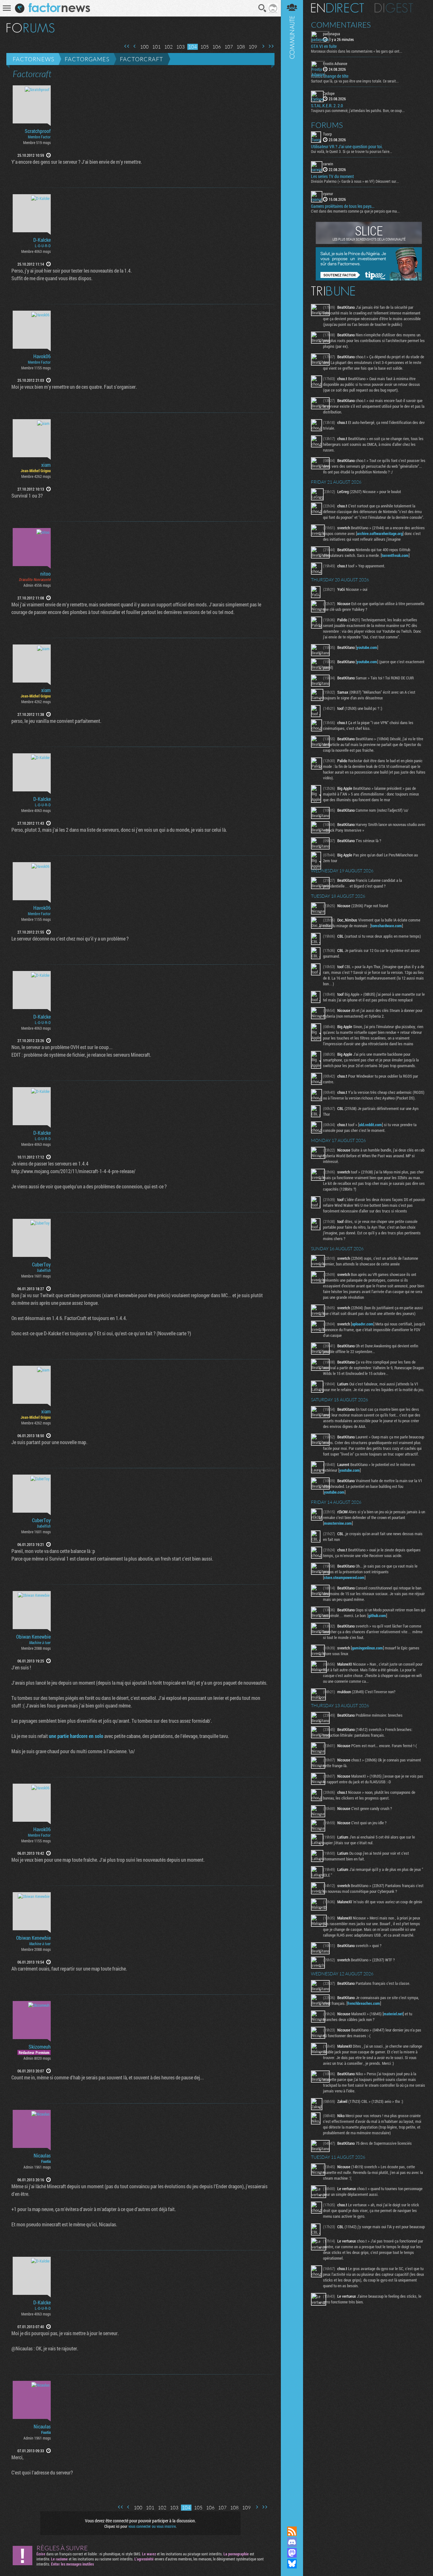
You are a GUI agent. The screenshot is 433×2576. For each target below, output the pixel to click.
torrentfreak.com (395, 555)
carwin (328, 164)
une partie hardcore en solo (76, 1736)
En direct (337, 8)
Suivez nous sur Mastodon (292, 2553)
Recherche (262, 8)
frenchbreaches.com (364, 2003)
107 (229, 47)
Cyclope (329, 93)
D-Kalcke (42, 240)
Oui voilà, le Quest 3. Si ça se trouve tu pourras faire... (352, 151)
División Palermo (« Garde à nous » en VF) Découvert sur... (355, 181)
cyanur (328, 194)
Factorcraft (142, 59)
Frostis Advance (335, 63)
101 (156, 47)
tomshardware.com (387, 926)
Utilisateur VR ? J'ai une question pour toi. (347, 147)
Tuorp (327, 134)
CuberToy (41, 1265)
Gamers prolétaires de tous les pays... (343, 206)
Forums (327, 125)
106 (217, 47)
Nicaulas (42, 2156)
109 (253, 47)
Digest (394, 8)
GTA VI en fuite (324, 46)
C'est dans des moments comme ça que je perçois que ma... (355, 211)
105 (205, 47)
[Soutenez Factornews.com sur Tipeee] (369, 279)
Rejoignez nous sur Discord (292, 2542)
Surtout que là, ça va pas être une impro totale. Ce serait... (355, 81)
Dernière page (271, 46)
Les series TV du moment (332, 176)
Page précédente (135, 46)
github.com (377, 1615)
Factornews (33, 59)
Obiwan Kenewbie (33, 1637)
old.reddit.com (371, 1125)
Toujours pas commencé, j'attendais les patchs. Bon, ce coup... (358, 110)
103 (181, 47)
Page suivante (263, 46)
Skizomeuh (40, 2047)
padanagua (332, 34)
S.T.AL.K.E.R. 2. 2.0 (327, 106)
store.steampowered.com (344, 1577)
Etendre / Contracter (292, 2520)
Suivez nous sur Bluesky (292, 2564)
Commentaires (341, 25)
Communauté (292, 1257)
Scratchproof (38, 131)
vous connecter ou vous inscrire (152, 2526)
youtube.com (367, 647)
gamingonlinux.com (367, 1648)
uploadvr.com (363, 1324)
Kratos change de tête (330, 76)
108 (241, 47)
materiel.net (393, 2014)
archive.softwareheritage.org (380, 533)
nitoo (45, 574)
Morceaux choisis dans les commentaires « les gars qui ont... (357, 51)
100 (144, 47)
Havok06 (42, 356)
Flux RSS (292, 2531)
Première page (127, 46)
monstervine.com (338, 1523)
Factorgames (87, 59)
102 (168, 47)
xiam (46, 465)
